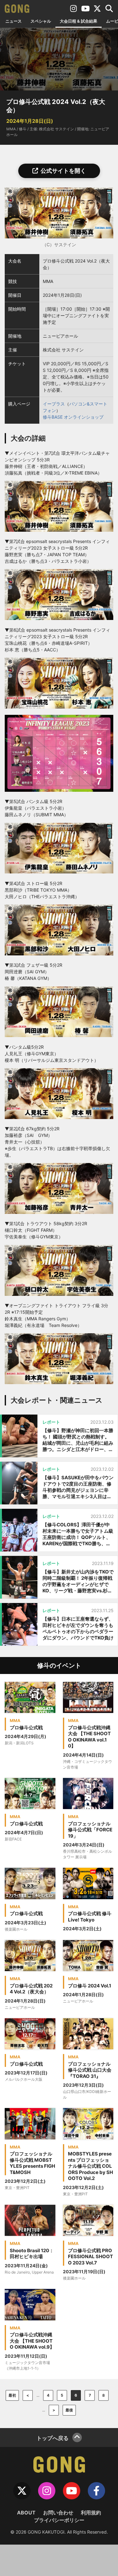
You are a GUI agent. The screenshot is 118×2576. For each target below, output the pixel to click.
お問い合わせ (58, 2513)
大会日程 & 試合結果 (79, 21)
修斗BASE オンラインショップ (73, 417)
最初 (12, 2395)
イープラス (54, 404)
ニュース (14, 21)
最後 (69, 2410)
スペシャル (41, 21)
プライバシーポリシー (59, 2520)
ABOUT (26, 2513)
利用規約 (91, 2513)
